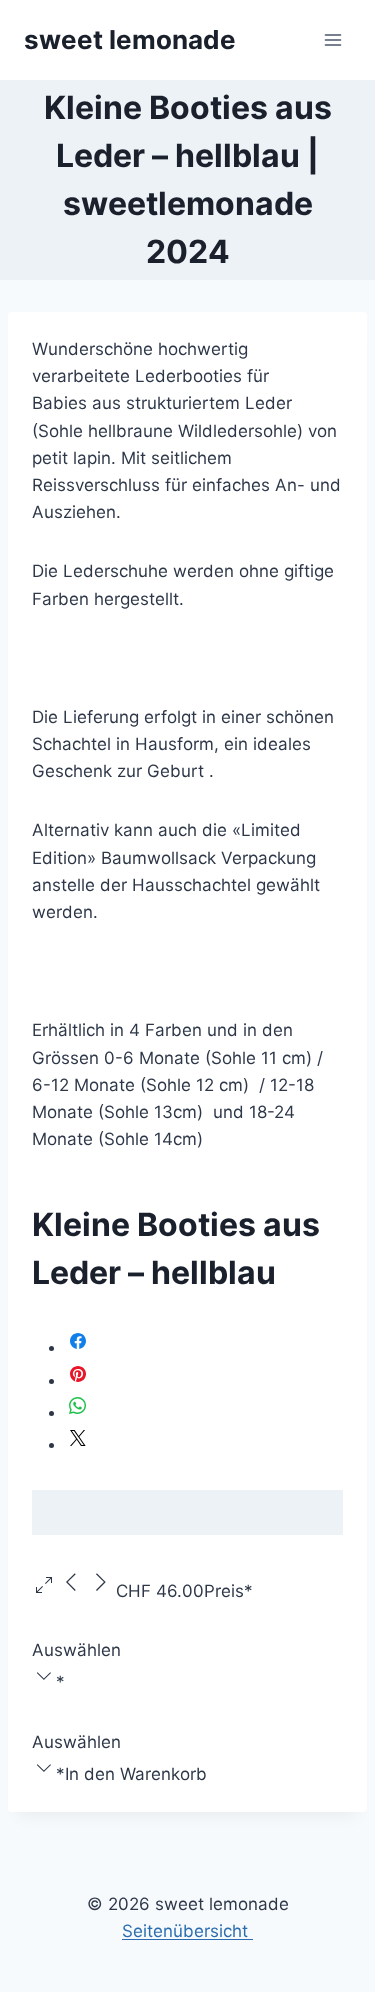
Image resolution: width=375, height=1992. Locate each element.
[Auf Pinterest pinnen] (78, 1380)
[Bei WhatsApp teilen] (78, 1412)
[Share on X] (78, 1444)
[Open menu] (332, 39)
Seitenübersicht (187, 1931)
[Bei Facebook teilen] (78, 1347)
